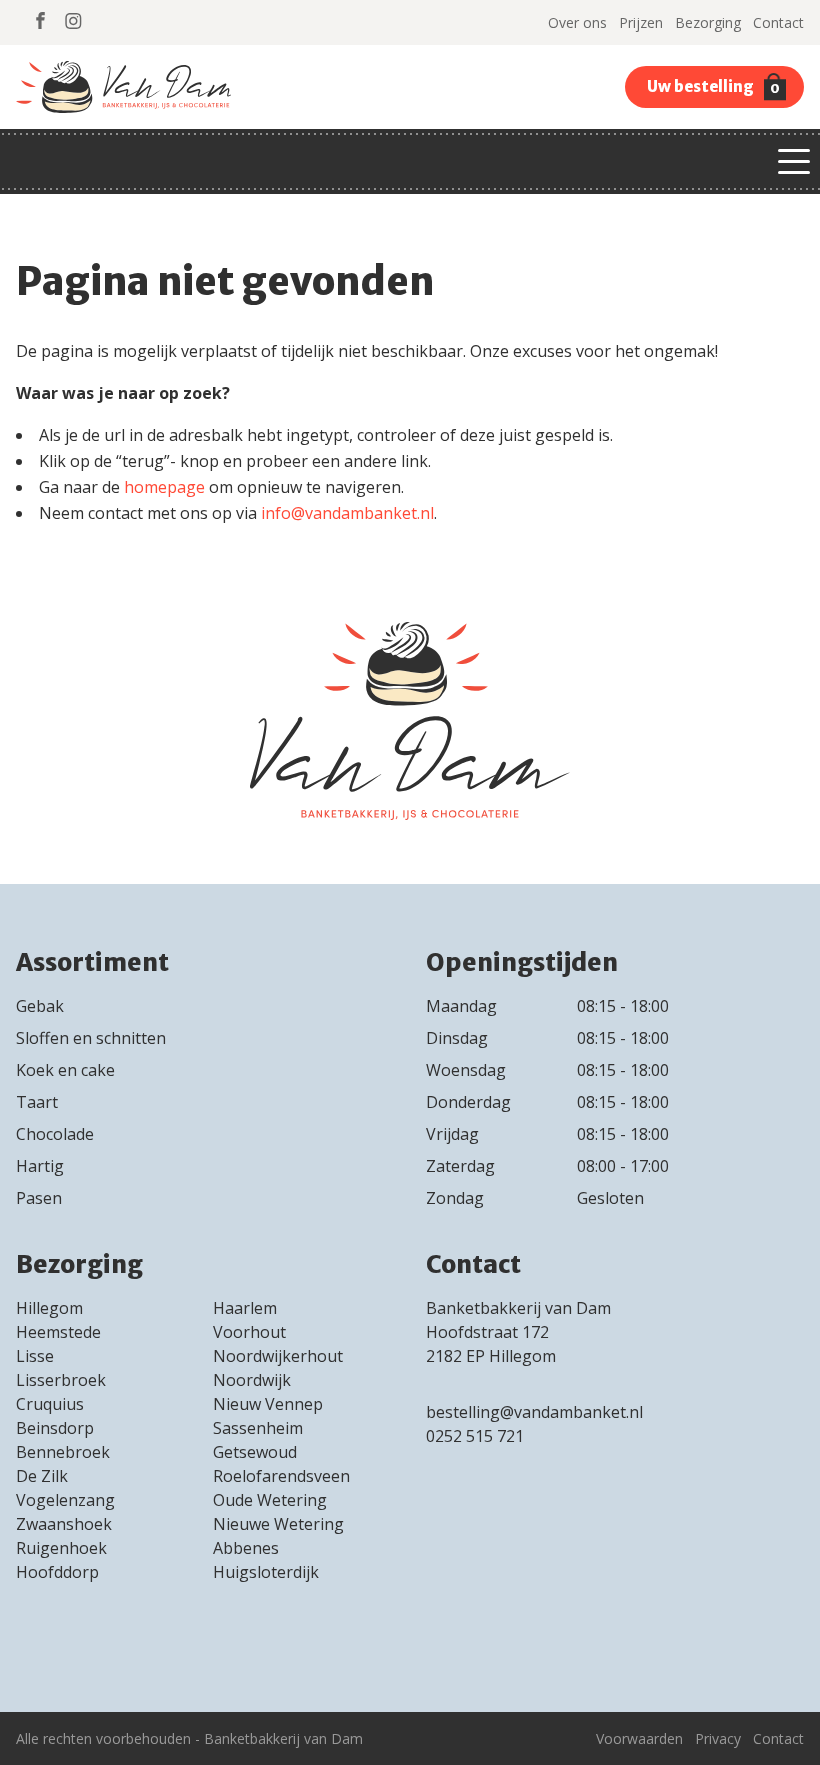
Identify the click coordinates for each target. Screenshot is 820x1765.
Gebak (40, 1006)
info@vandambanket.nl (347, 513)
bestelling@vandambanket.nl (534, 1412)
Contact (778, 22)
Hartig (40, 1166)
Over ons (577, 22)
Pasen (39, 1198)
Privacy (718, 1738)
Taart (37, 1102)
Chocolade (55, 1134)
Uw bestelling (713, 87)
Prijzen (641, 22)
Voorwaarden (639, 1738)
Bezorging (708, 22)
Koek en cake (65, 1070)
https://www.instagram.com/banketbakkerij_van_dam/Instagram (73, 20)
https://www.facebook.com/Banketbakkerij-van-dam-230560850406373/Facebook (40, 20)
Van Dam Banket (123, 87)
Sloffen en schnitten (91, 1038)
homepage (164, 487)
